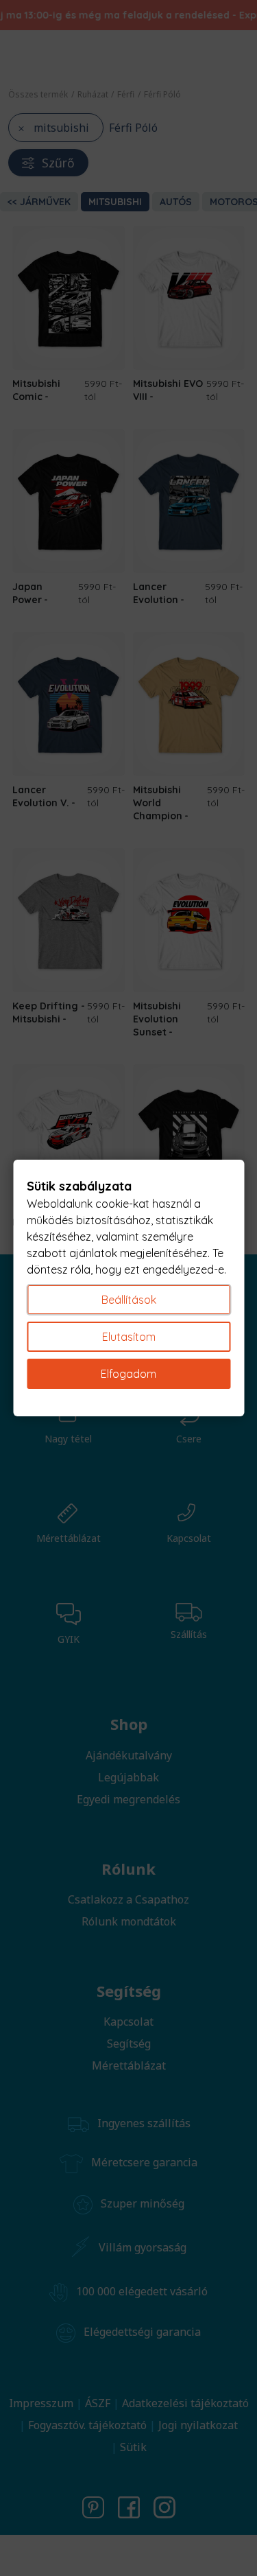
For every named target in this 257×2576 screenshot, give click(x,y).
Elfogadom (128, 1374)
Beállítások (129, 1300)
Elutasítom (129, 1337)
